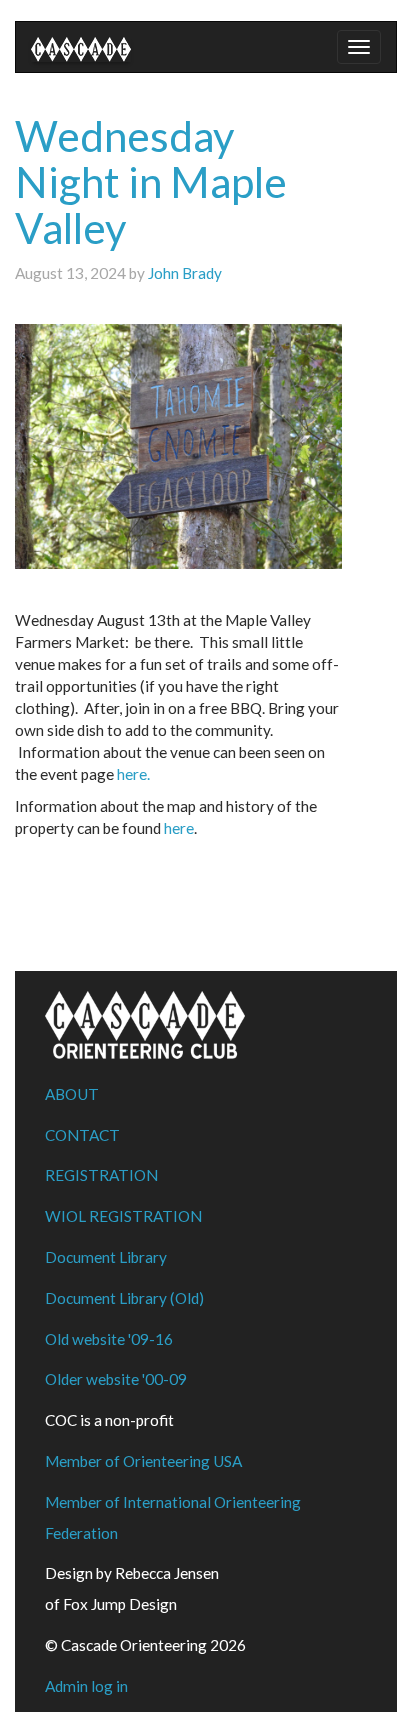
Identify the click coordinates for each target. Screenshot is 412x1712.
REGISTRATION (101, 1175)
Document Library (106, 1257)
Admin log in (86, 1686)
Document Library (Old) (124, 1298)
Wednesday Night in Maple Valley (151, 182)
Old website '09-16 (109, 1339)
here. (133, 774)
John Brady (185, 273)
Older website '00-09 (116, 1379)
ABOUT (72, 1094)
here (179, 828)
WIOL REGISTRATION (123, 1216)
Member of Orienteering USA (143, 1461)
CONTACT (82, 1135)
